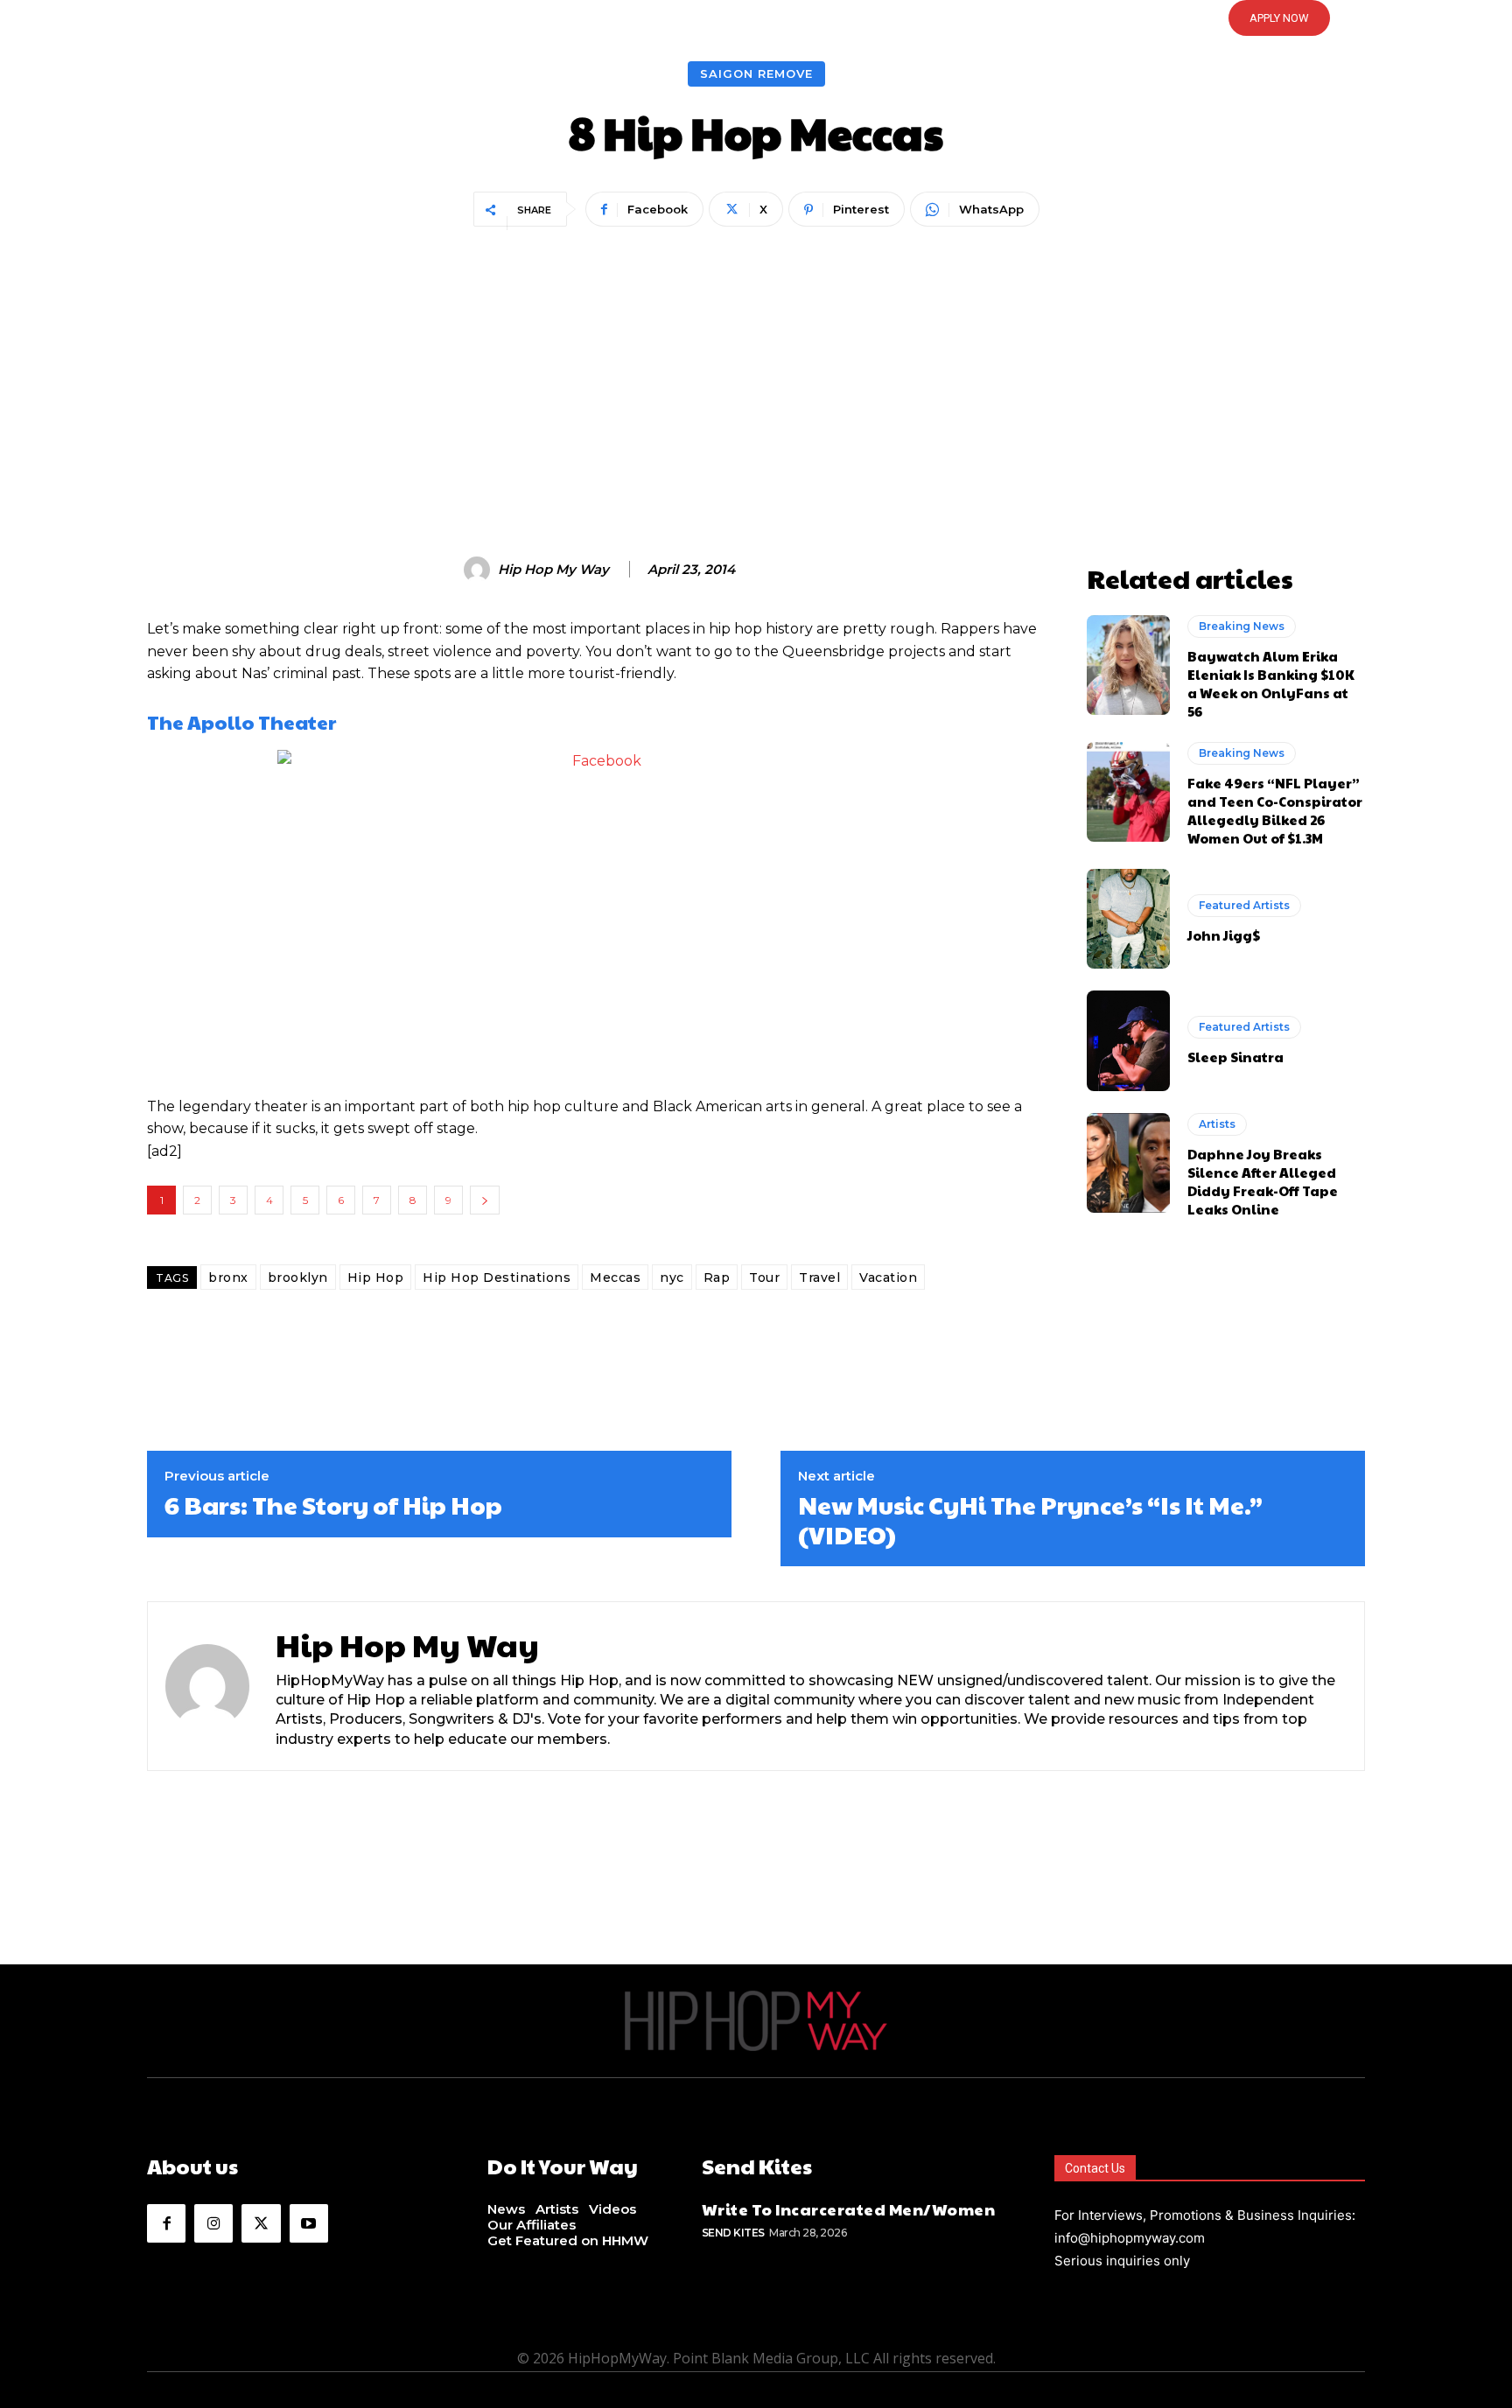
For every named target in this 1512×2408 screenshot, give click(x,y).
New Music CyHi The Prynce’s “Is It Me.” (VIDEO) (1030, 1519)
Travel (819, 1277)
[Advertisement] (756, 364)
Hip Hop (376, 1277)
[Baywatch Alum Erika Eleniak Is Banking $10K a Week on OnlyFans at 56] (1128, 665)
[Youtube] (309, 2223)
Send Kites (733, 2233)
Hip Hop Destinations (497, 1277)
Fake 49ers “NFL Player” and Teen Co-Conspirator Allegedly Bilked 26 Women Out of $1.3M (1275, 810)
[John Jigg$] (1128, 919)
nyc (672, 1277)
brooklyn (298, 1277)
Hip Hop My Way (553, 570)
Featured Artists (1244, 905)
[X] (261, 2223)
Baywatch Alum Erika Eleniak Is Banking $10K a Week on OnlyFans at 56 (1271, 683)
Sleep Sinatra (1235, 1057)
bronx (228, 1277)
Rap (717, 1277)
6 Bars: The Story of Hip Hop (333, 1505)
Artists (1217, 1124)
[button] (756, 18)
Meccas (615, 1277)
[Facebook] (166, 2223)
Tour (764, 1277)
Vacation (888, 1277)
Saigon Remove (756, 73)
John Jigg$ (1224, 935)
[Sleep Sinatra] (1128, 1040)
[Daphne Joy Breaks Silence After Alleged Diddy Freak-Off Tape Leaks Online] (1128, 1163)
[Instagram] (213, 2223)
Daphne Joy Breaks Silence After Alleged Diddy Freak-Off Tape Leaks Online (1263, 1181)
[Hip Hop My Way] (479, 570)
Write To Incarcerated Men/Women (849, 2209)
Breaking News (1242, 626)
